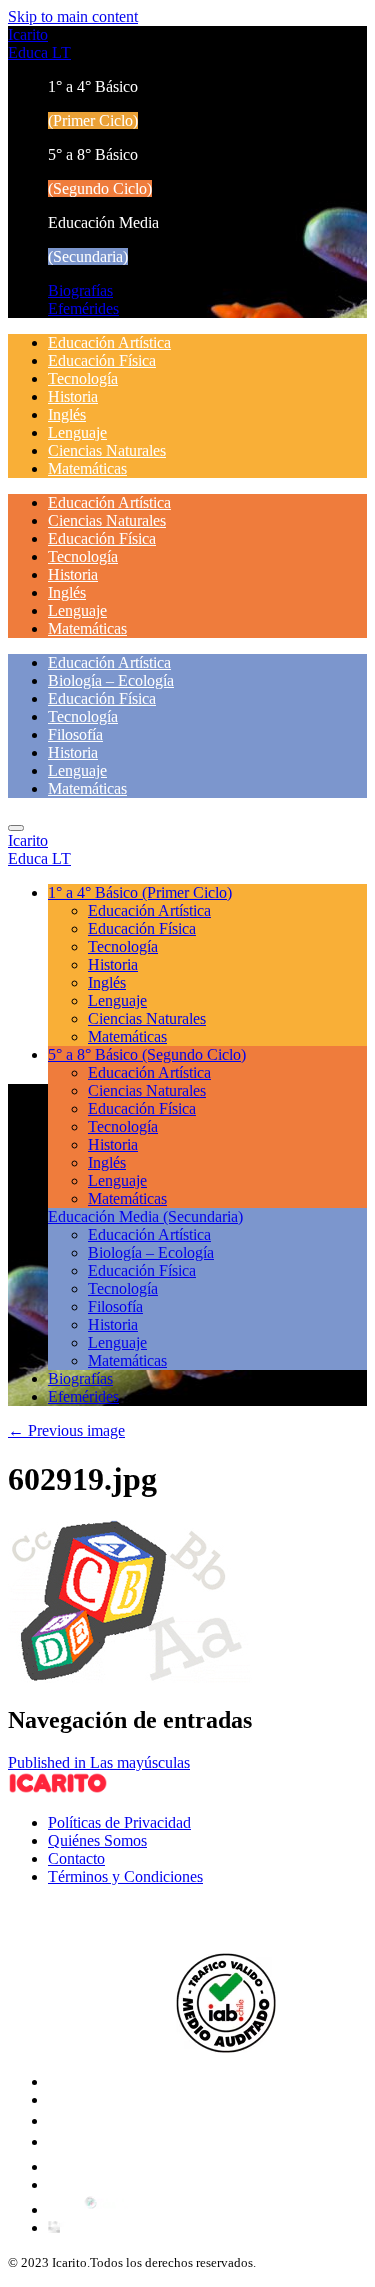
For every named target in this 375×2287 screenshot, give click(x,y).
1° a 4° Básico (140, 892)
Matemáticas (87, 468)
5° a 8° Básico (147, 1054)
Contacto (76, 1858)
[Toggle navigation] (16, 828)
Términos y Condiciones (125, 1876)
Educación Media (145, 1216)
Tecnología (83, 378)
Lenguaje (77, 432)
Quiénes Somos (97, 1840)
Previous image (66, 1430)
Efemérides (83, 308)
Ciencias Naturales (107, 450)
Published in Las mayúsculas (99, 1762)
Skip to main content (73, 16)
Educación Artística (109, 342)
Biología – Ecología (111, 680)
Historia (73, 396)
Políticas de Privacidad (119, 1822)
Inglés (67, 414)
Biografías (80, 290)
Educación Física (102, 360)
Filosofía (75, 734)
